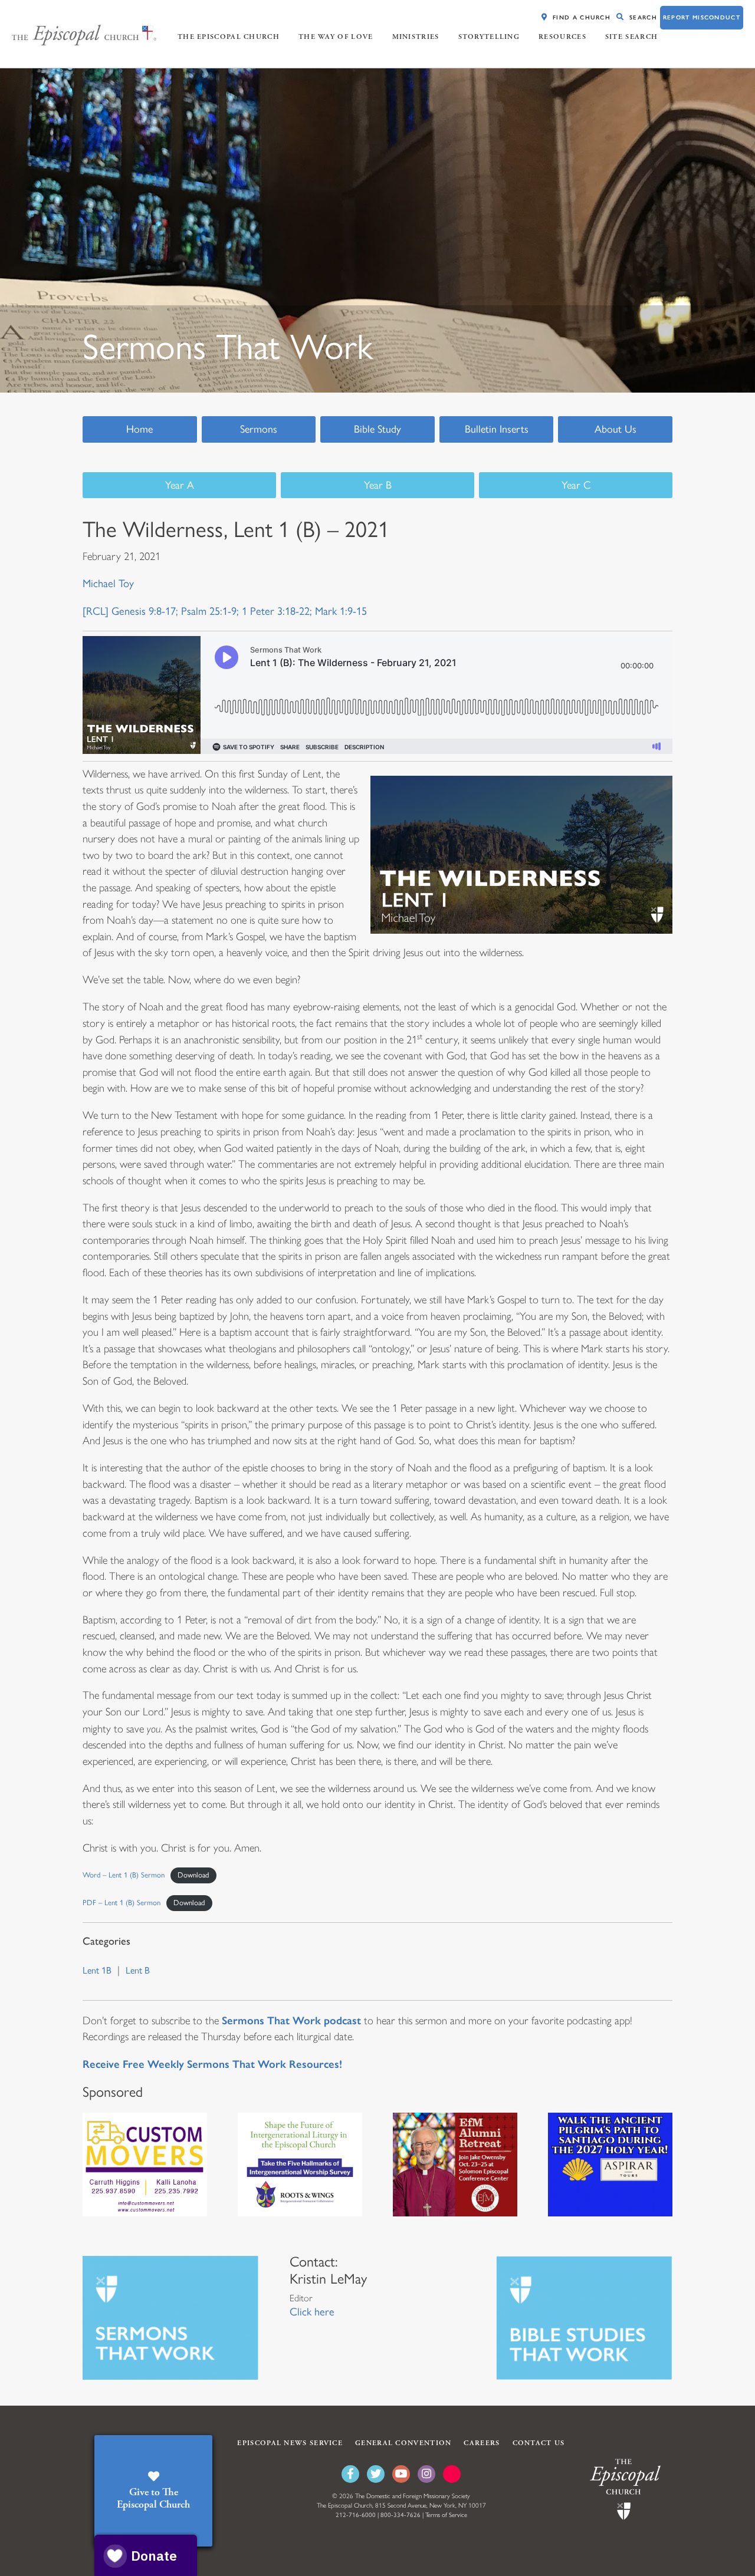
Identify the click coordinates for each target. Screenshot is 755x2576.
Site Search (631, 37)
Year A (180, 485)
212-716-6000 (356, 2515)
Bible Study (377, 429)
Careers (482, 2443)
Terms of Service (446, 2515)
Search (643, 17)
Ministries (416, 37)
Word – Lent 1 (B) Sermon (124, 1875)
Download (193, 1875)
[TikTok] (452, 2474)
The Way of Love (336, 37)
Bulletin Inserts (497, 429)
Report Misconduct (702, 17)
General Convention (403, 2443)
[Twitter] (376, 2474)
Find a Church (582, 17)
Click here (312, 2312)
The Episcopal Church (229, 37)
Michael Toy (108, 584)
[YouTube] (401, 2474)
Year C (576, 485)
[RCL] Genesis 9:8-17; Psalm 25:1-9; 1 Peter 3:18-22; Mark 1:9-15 (225, 611)
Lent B (138, 1970)
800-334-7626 (401, 2515)
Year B (378, 485)
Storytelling (489, 37)
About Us (616, 429)
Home (139, 429)
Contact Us (539, 2443)
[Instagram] (426, 2474)
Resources (562, 37)
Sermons (259, 429)
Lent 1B (97, 1970)
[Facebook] (350, 2474)
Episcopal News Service (290, 2443)
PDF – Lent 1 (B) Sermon (122, 1903)
